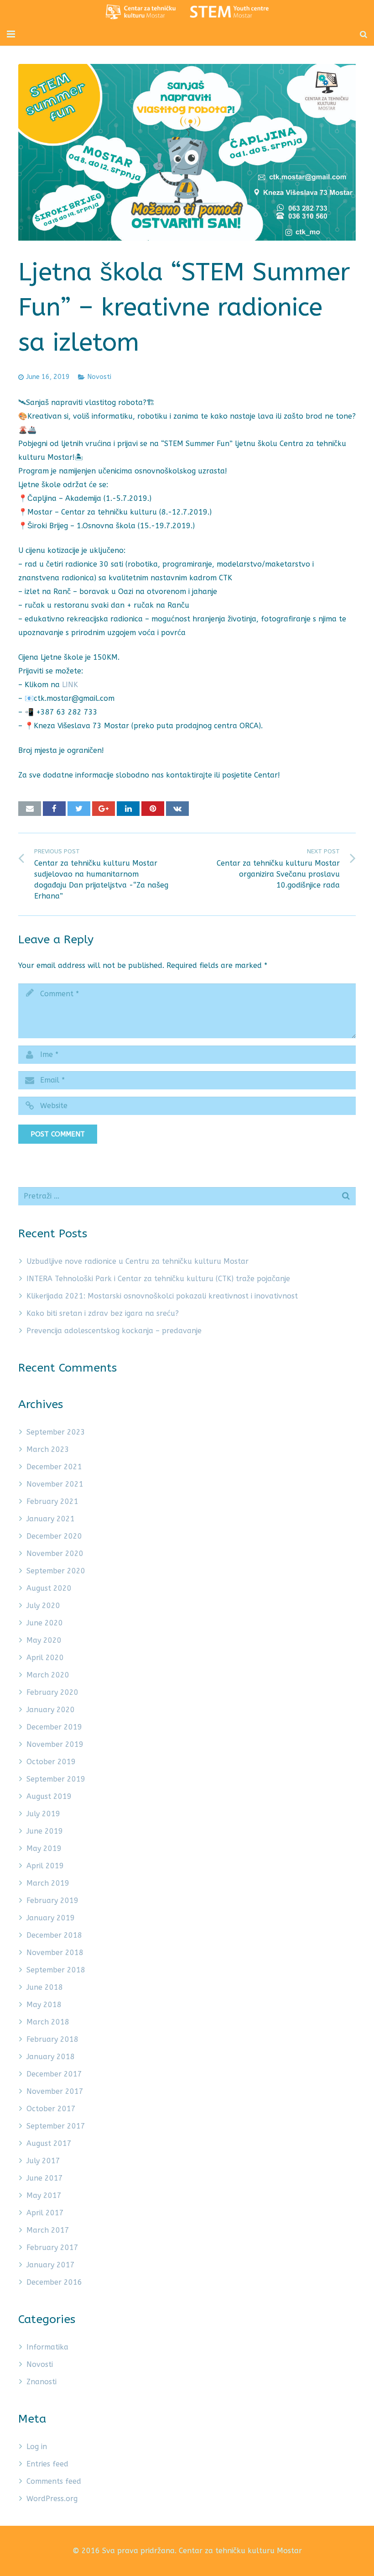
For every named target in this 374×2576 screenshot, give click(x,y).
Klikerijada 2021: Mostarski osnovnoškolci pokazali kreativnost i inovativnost (162, 1296)
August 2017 (49, 2143)
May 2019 (44, 1848)
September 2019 (56, 1779)
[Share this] (54, 809)
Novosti (99, 377)
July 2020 (43, 1606)
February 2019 (52, 1900)
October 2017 (51, 2109)
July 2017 (43, 2161)
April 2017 (45, 2213)
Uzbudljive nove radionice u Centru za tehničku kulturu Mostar (138, 1261)
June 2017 (45, 2178)
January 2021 (51, 1519)
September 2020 (56, 1571)
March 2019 (48, 1883)
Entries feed (47, 2464)
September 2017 (56, 2126)
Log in (37, 2447)
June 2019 (45, 1831)
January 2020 (51, 1710)
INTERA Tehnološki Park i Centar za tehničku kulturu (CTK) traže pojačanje (158, 1279)
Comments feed (54, 2481)
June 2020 (45, 1623)
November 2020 (55, 1553)
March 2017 (48, 2230)
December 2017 (54, 2074)
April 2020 (45, 1658)
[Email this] (30, 809)
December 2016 (54, 2282)
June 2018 (45, 1987)
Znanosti (42, 2382)
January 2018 (51, 2057)
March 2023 (48, 1449)
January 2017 (51, 2265)
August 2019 (49, 1796)
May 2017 (44, 2195)
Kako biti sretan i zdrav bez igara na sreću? (103, 1313)
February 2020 (52, 1692)
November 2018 (55, 1953)
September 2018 (56, 1970)
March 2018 (48, 2022)
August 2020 (49, 1588)
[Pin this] (153, 809)
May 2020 (44, 1640)
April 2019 (45, 1866)
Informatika (47, 2347)
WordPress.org (52, 2499)
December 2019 (54, 1727)
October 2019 (51, 1762)
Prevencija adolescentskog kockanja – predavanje (114, 1331)
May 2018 (44, 2005)
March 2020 (48, 1675)
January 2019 (51, 1918)
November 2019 (55, 1744)
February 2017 (52, 2247)
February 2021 (52, 1501)
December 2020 (54, 1536)
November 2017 (55, 2091)
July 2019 (43, 1814)
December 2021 (54, 1467)
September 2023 (56, 1432)
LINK (70, 685)
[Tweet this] (79, 809)
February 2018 (52, 2039)
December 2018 (54, 1935)
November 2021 (55, 1484)
